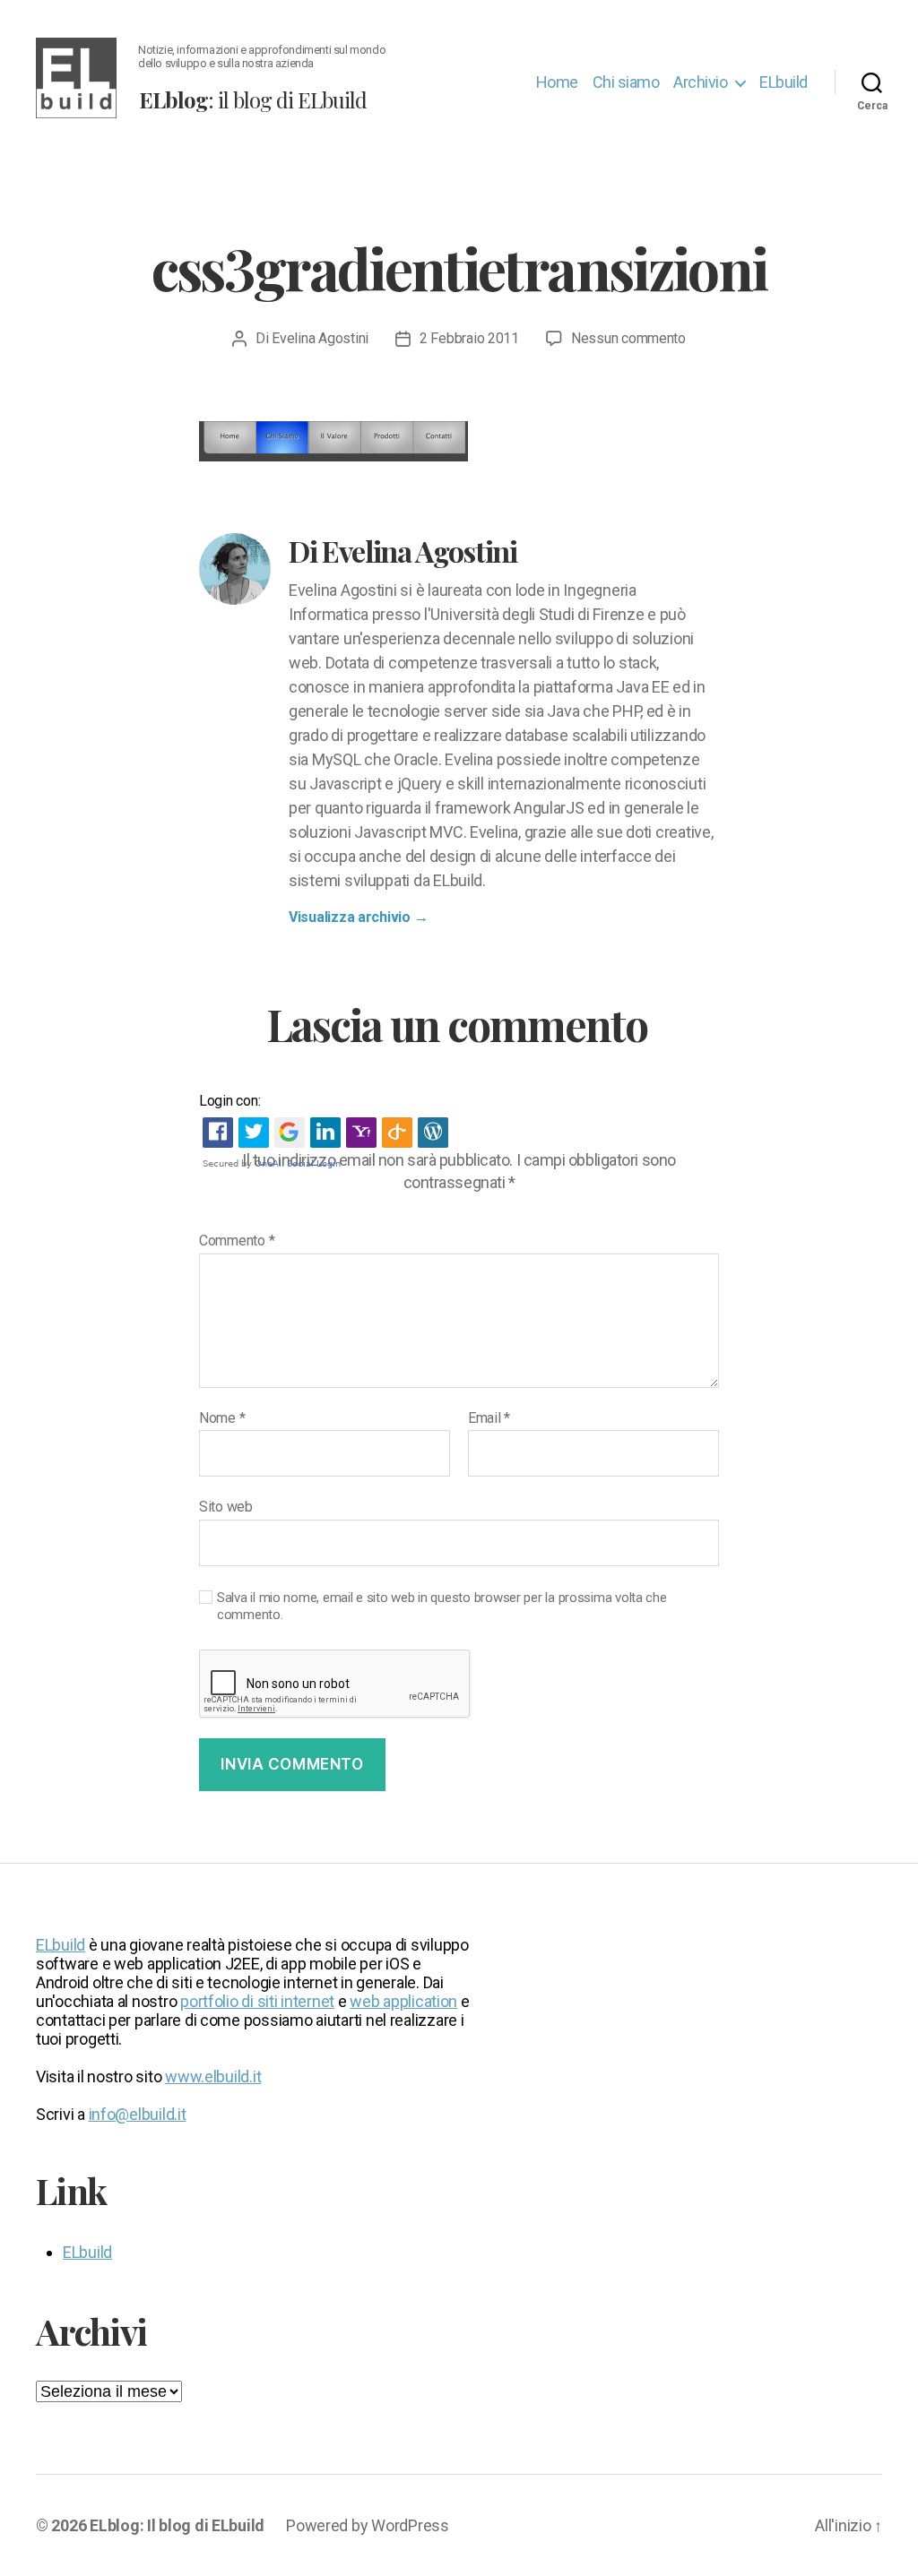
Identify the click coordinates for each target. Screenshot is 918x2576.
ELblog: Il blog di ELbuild (177, 2525)
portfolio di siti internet (257, 2001)
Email (489, 1418)
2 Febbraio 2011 (469, 338)
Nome (222, 1418)
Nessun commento (628, 338)
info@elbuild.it (138, 2114)
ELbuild (784, 82)
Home (557, 82)
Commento (237, 1241)
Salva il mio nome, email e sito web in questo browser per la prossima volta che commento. (442, 1606)
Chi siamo (626, 82)
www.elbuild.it (213, 2076)
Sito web (226, 1507)
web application (403, 2001)
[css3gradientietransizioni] (459, 441)
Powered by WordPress (368, 2525)
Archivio (700, 82)
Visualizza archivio (358, 917)
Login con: (229, 1101)
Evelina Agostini (320, 338)
